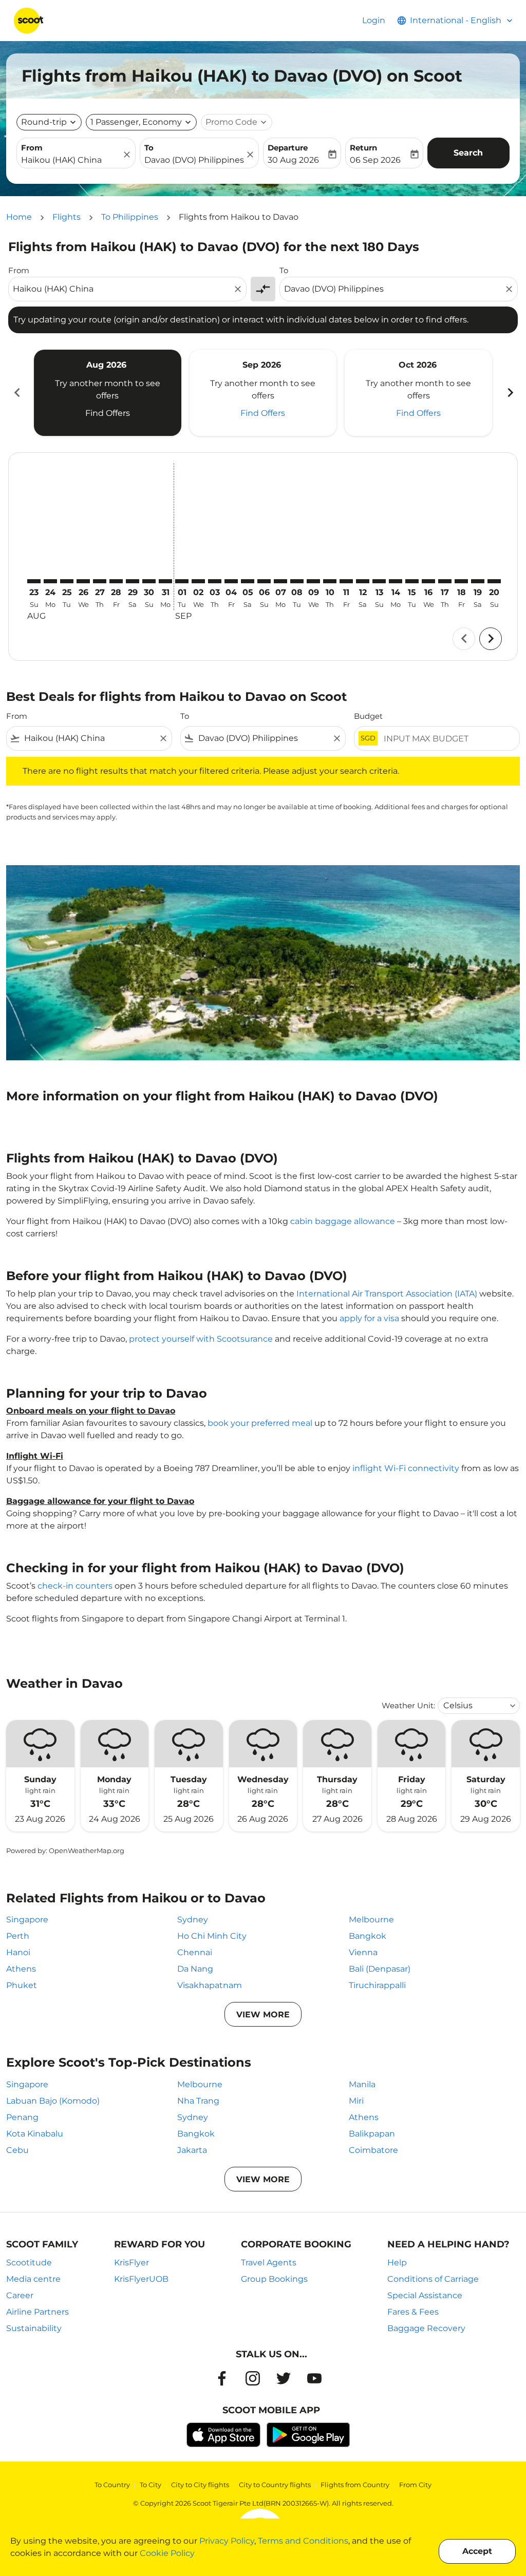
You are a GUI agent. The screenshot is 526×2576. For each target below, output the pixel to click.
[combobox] (71, 160)
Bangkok (368, 1936)
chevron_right (510, 393)
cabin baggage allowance (343, 1221)
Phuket (22, 1985)
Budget (368, 716)
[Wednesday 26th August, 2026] (83, 581)
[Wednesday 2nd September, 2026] (198, 581)
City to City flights (200, 2485)
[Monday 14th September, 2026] (396, 581)
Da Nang (195, 1969)
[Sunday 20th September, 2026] (494, 581)
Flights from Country (355, 2485)
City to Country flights (275, 2485)
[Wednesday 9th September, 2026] (313, 581)
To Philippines (130, 217)
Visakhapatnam (210, 1985)
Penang (22, 2117)
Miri (356, 2101)
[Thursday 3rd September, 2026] (215, 581)
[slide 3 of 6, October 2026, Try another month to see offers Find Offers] (418, 393)
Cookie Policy (167, 2553)
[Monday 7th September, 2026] (280, 581)
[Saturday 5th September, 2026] (248, 581)
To (149, 148)
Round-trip (44, 122)
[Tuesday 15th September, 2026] (412, 581)
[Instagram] (253, 2378)
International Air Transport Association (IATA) (387, 1294)
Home (19, 217)
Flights (67, 217)
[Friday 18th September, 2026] (461, 581)
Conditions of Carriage (433, 2279)
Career (20, 2295)
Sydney (193, 1920)
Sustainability (34, 2328)
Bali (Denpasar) (380, 1969)
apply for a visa (369, 1318)
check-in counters (75, 1586)
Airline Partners (37, 2312)
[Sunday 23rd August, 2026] (34, 581)
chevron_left (16, 393)
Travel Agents (269, 2263)
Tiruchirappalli (377, 1985)
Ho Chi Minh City (212, 1936)
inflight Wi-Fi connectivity (406, 1468)
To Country (112, 2485)
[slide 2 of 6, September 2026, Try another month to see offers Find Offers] (263, 393)
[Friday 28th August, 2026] (116, 581)
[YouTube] (314, 2378)
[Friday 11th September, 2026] (346, 581)
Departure (288, 148)
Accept (477, 2551)
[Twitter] (284, 2378)
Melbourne (371, 1920)
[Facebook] (222, 2378)
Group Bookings (274, 2279)
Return (363, 148)
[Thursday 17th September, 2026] (445, 581)
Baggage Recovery (426, 2328)
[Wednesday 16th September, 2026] (428, 581)
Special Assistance (425, 2295)
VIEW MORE (263, 2015)
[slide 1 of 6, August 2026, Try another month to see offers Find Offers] (108, 393)
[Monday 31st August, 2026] (165, 581)
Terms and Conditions (303, 2541)
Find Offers (108, 413)
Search (468, 153)
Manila (362, 2084)
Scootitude (29, 2263)
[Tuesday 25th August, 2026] (67, 581)
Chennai (195, 1952)
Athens (21, 1969)
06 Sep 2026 (375, 160)
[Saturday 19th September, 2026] (478, 581)
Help (397, 2263)
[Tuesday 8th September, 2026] (297, 581)
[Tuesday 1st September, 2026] (182, 581)
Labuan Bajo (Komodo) (53, 2101)
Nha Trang (198, 2101)
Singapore (27, 1920)
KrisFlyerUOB (141, 2279)
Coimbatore (373, 2150)
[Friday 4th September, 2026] (231, 581)
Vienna (363, 1952)
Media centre (33, 2279)
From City (415, 2485)
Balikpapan (372, 2134)
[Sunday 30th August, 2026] (149, 581)
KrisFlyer (131, 2263)
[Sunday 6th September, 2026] (264, 581)
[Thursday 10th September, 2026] (330, 581)
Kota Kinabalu (35, 2134)
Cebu (17, 2150)
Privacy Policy (227, 2541)
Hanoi (18, 1952)
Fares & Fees (413, 2312)
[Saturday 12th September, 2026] (363, 581)
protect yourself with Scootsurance (201, 1339)
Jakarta (192, 2150)
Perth (18, 1936)
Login (374, 20)
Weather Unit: (408, 1705)
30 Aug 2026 (293, 160)
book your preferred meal (260, 1423)
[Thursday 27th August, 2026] (100, 581)
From (32, 148)
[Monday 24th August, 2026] (50, 581)
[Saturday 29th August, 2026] (133, 581)
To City (151, 2485)
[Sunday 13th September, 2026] (379, 581)
